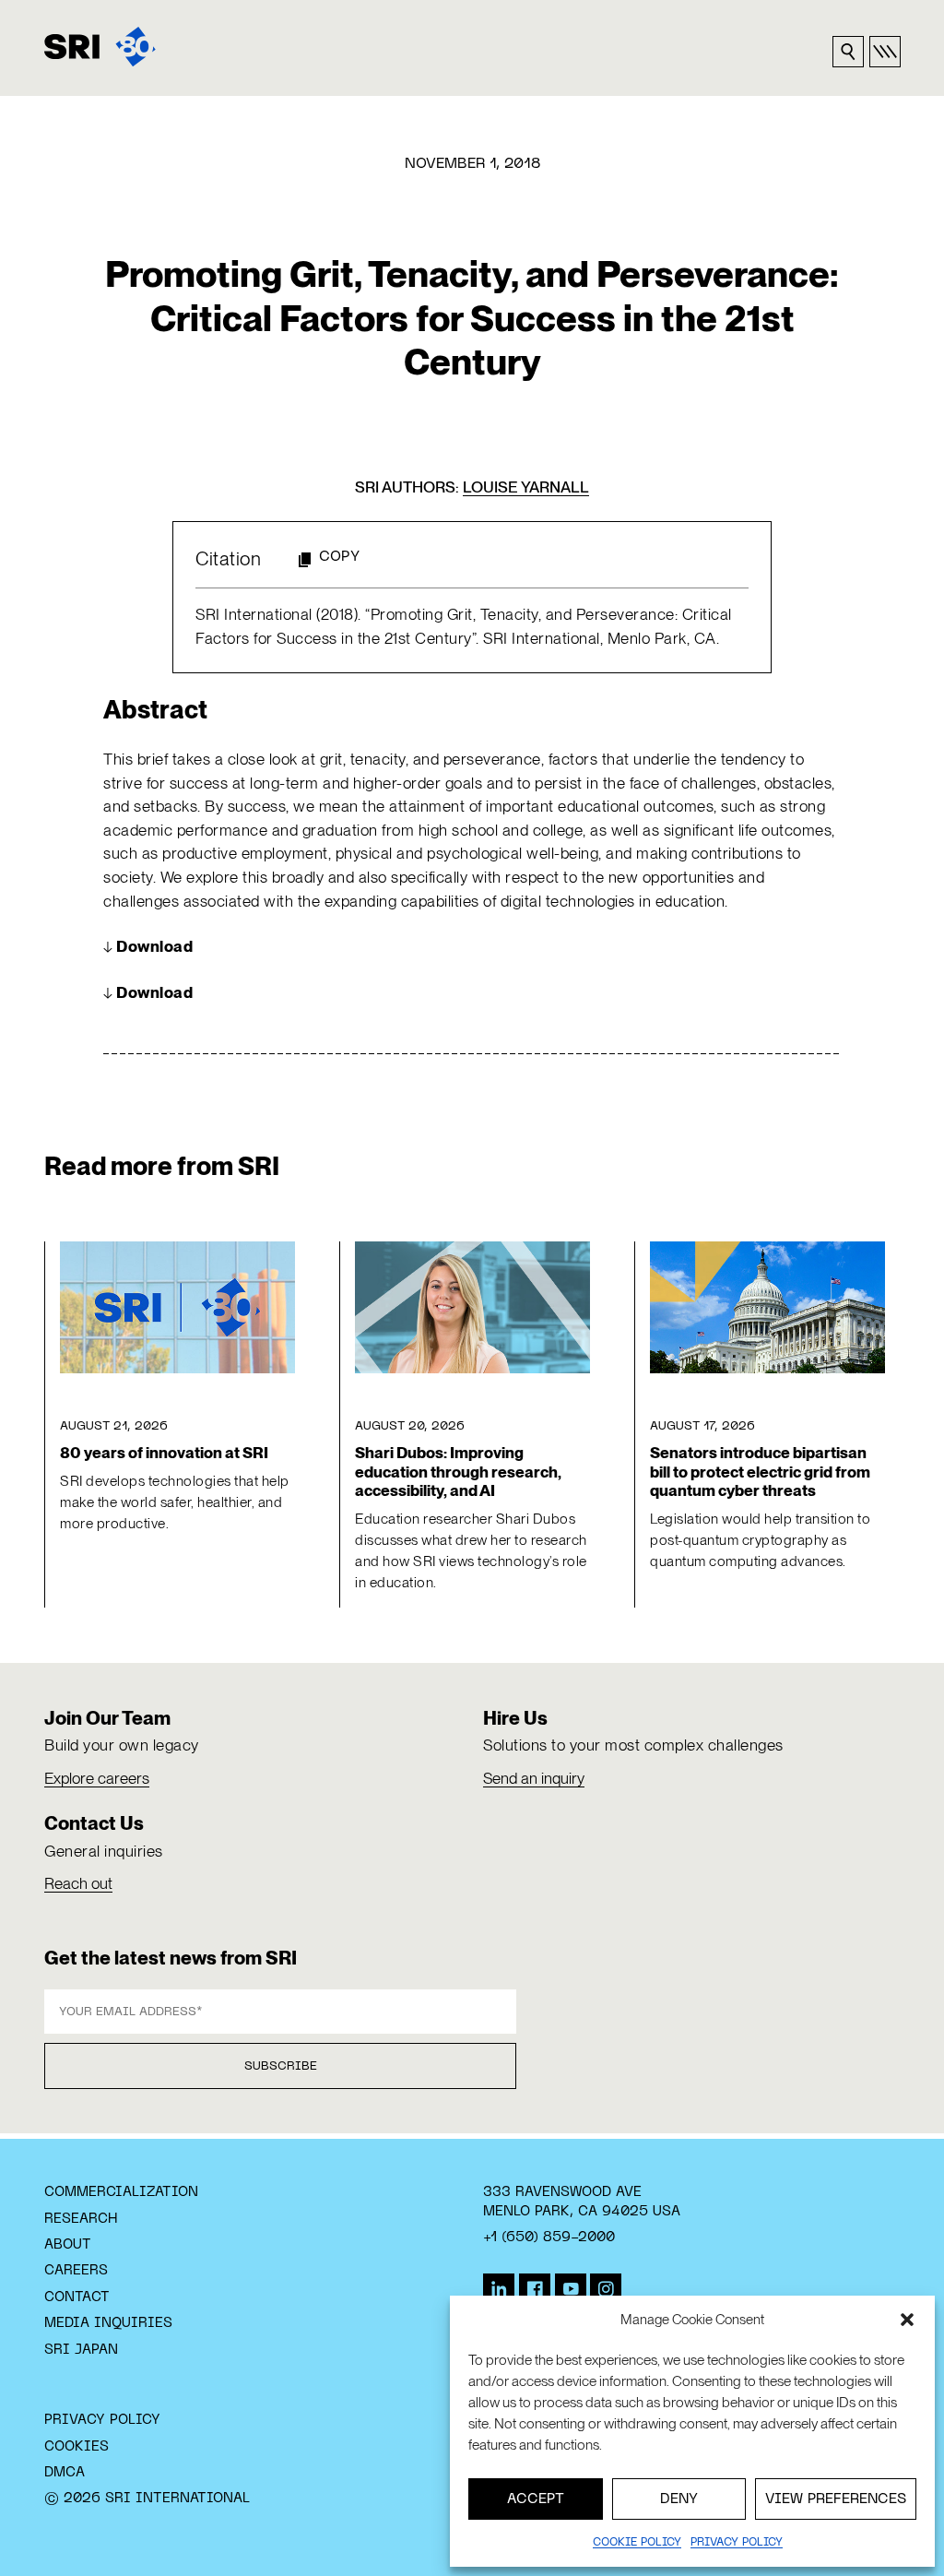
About (68, 2245)
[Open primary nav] (885, 52)
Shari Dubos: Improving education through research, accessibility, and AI (458, 1472)
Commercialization (121, 2192)
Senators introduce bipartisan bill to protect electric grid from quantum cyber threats (760, 1472)
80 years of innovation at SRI (164, 1453)
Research (81, 2219)
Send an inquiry (534, 1778)
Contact (77, 2297)
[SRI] (100, 47)
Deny (679, 2499)
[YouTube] (571, 2289)
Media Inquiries (108, 2323)
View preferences (836, 2499)
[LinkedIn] (499, 2289)
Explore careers (97, 1778)
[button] (907, 2320)
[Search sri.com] (848, 52)
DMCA (65, 2473)
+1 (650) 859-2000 (549, 2238)
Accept (536, 2499)
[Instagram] (606, 2289)
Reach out (78, 1883)
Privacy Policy (102, 2420)
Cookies (77, 2447)
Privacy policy (737, 2543)
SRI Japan (81, 2350)
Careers (76, 2271)
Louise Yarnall (526, 487)
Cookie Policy (637, 2543)
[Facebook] (535, 2289)
